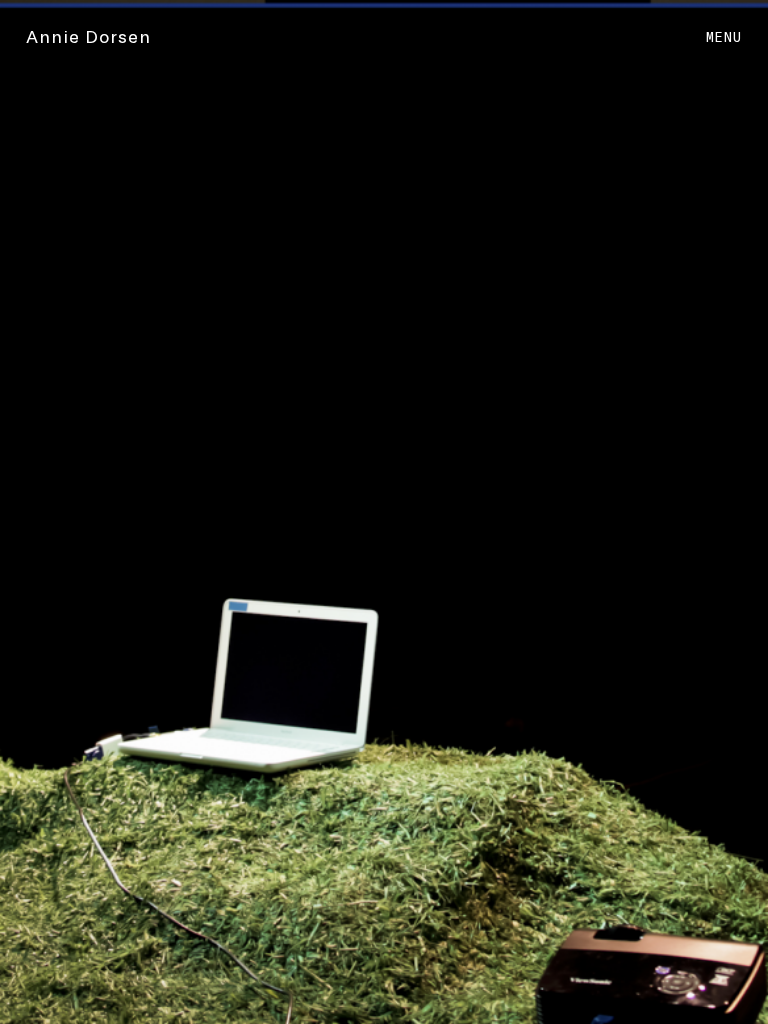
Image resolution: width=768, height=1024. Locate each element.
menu (724, 36)
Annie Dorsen (88, 36)
